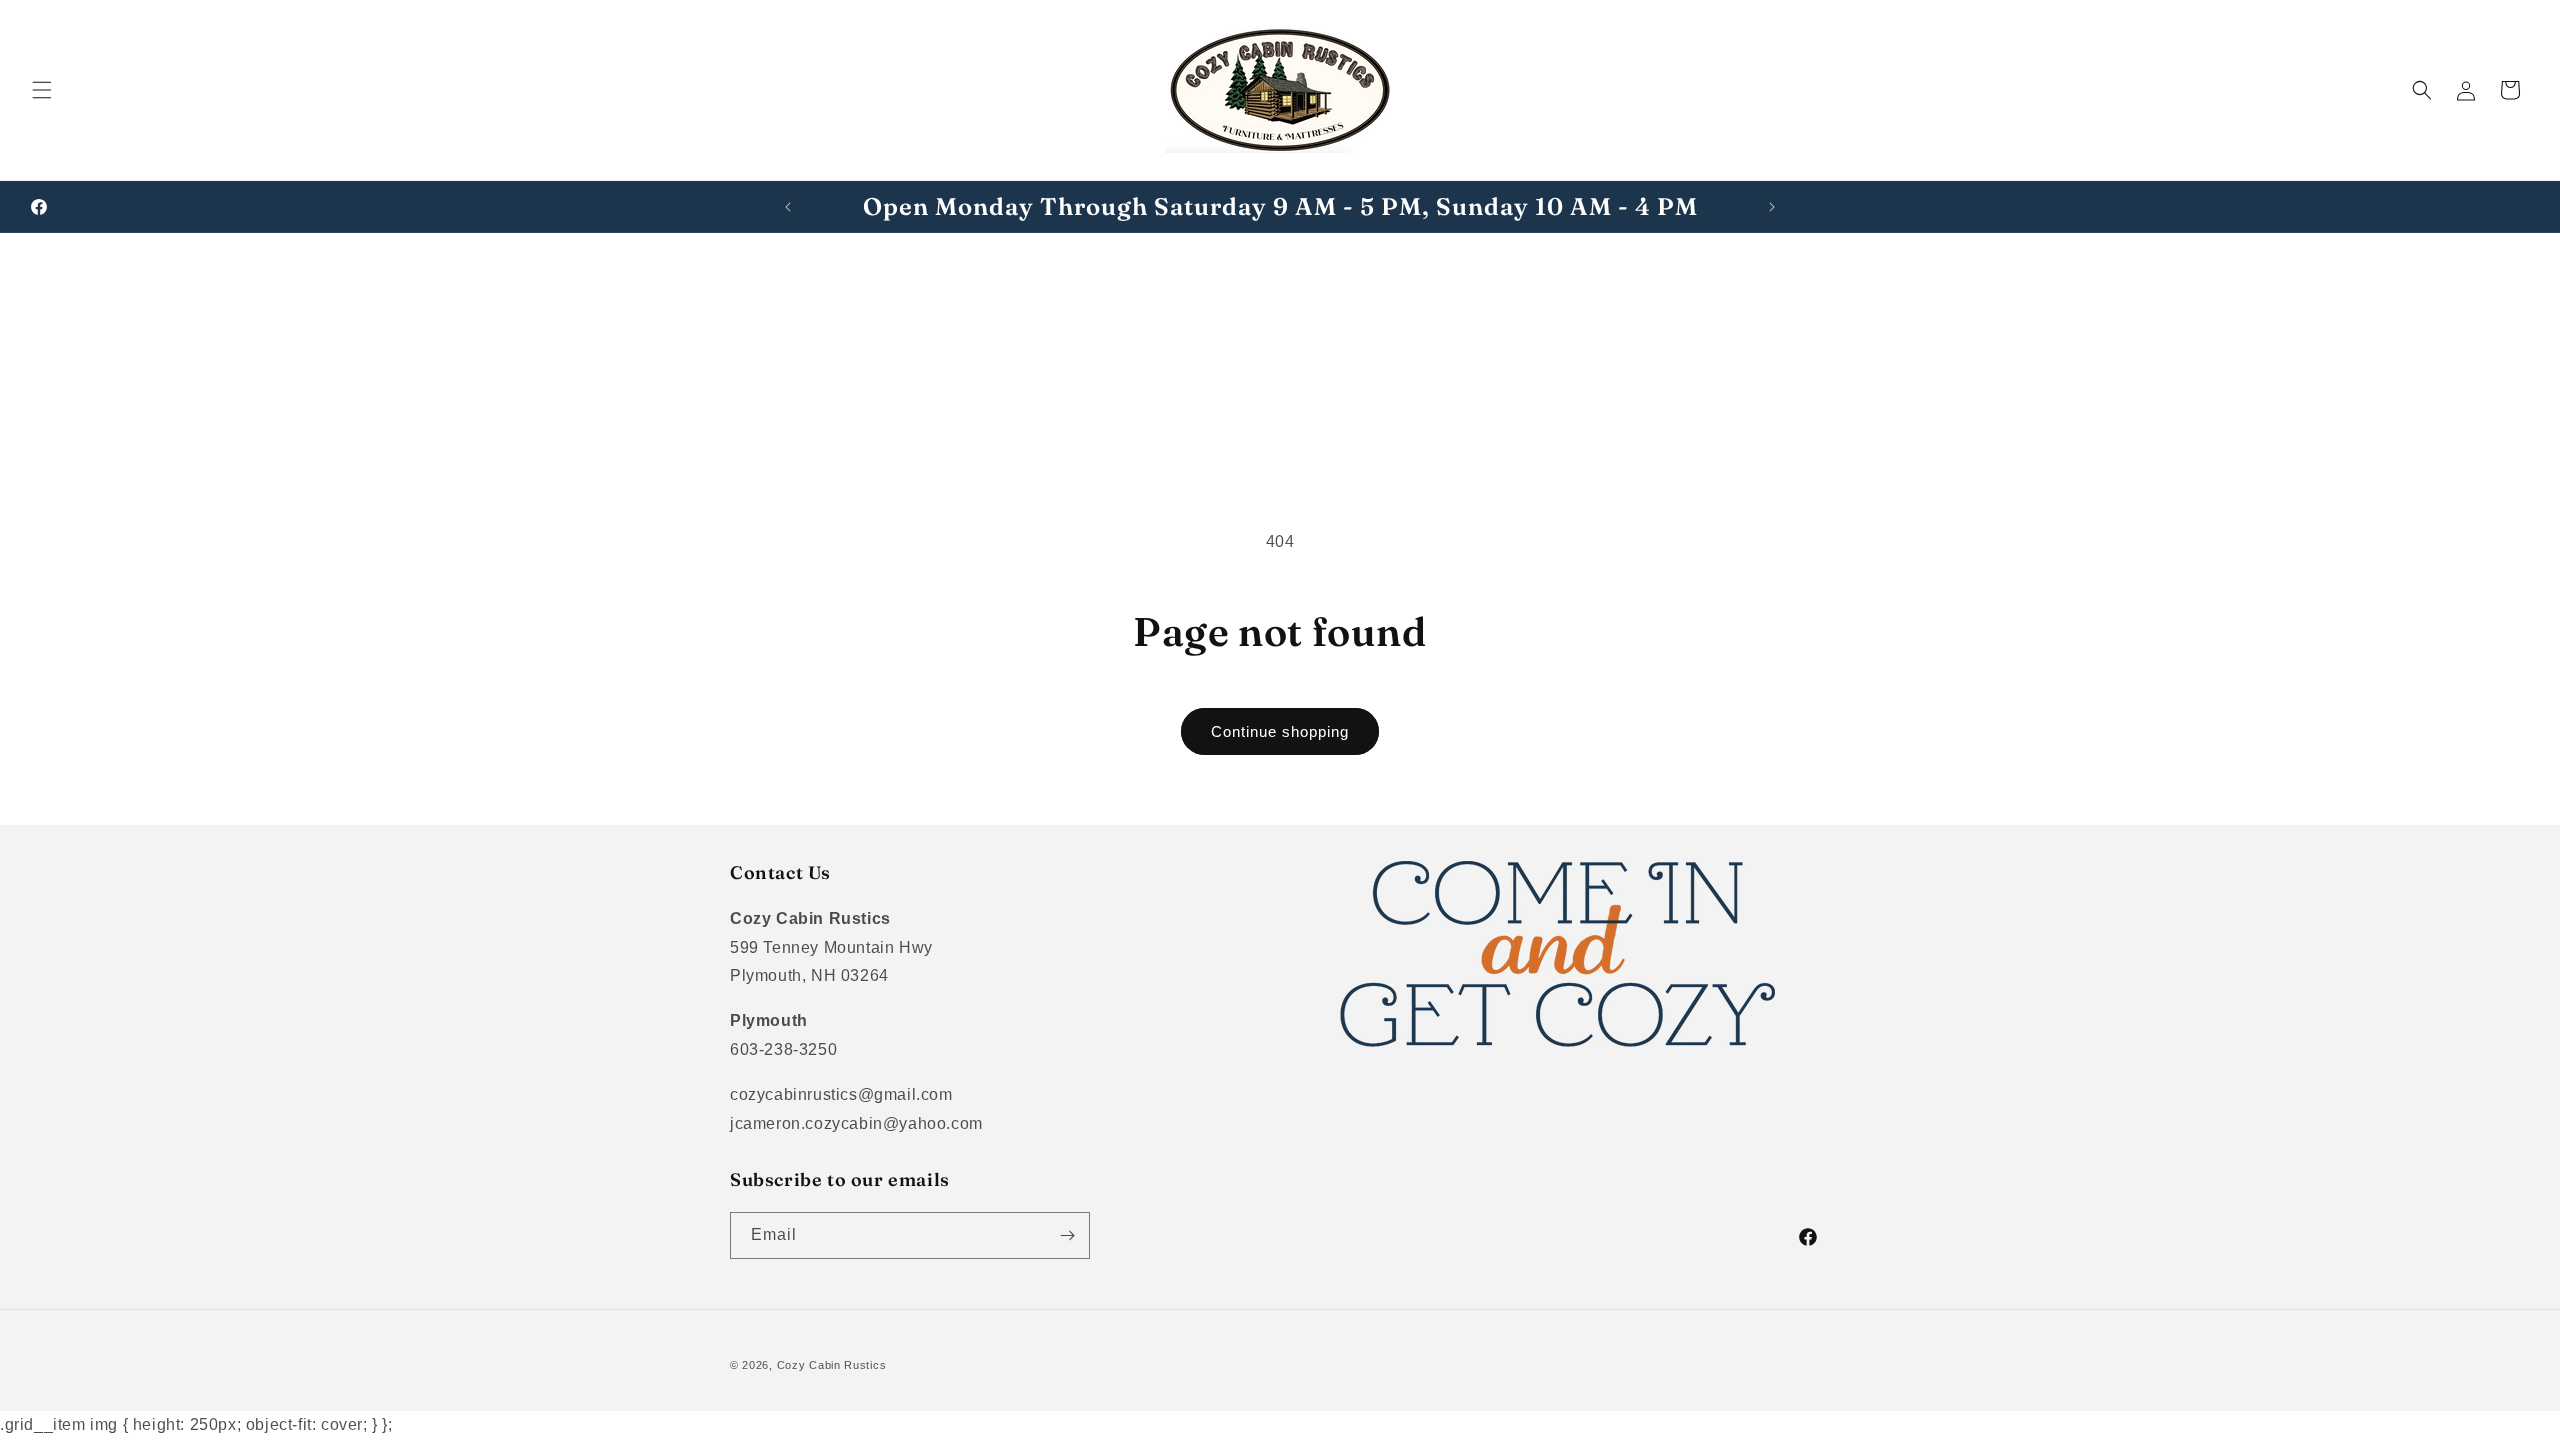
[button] (42, 90)
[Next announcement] (1772, 207)
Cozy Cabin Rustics (832, 1365)
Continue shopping (1280, 731)
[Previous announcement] (788, 207)
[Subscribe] (1067, 1235)
